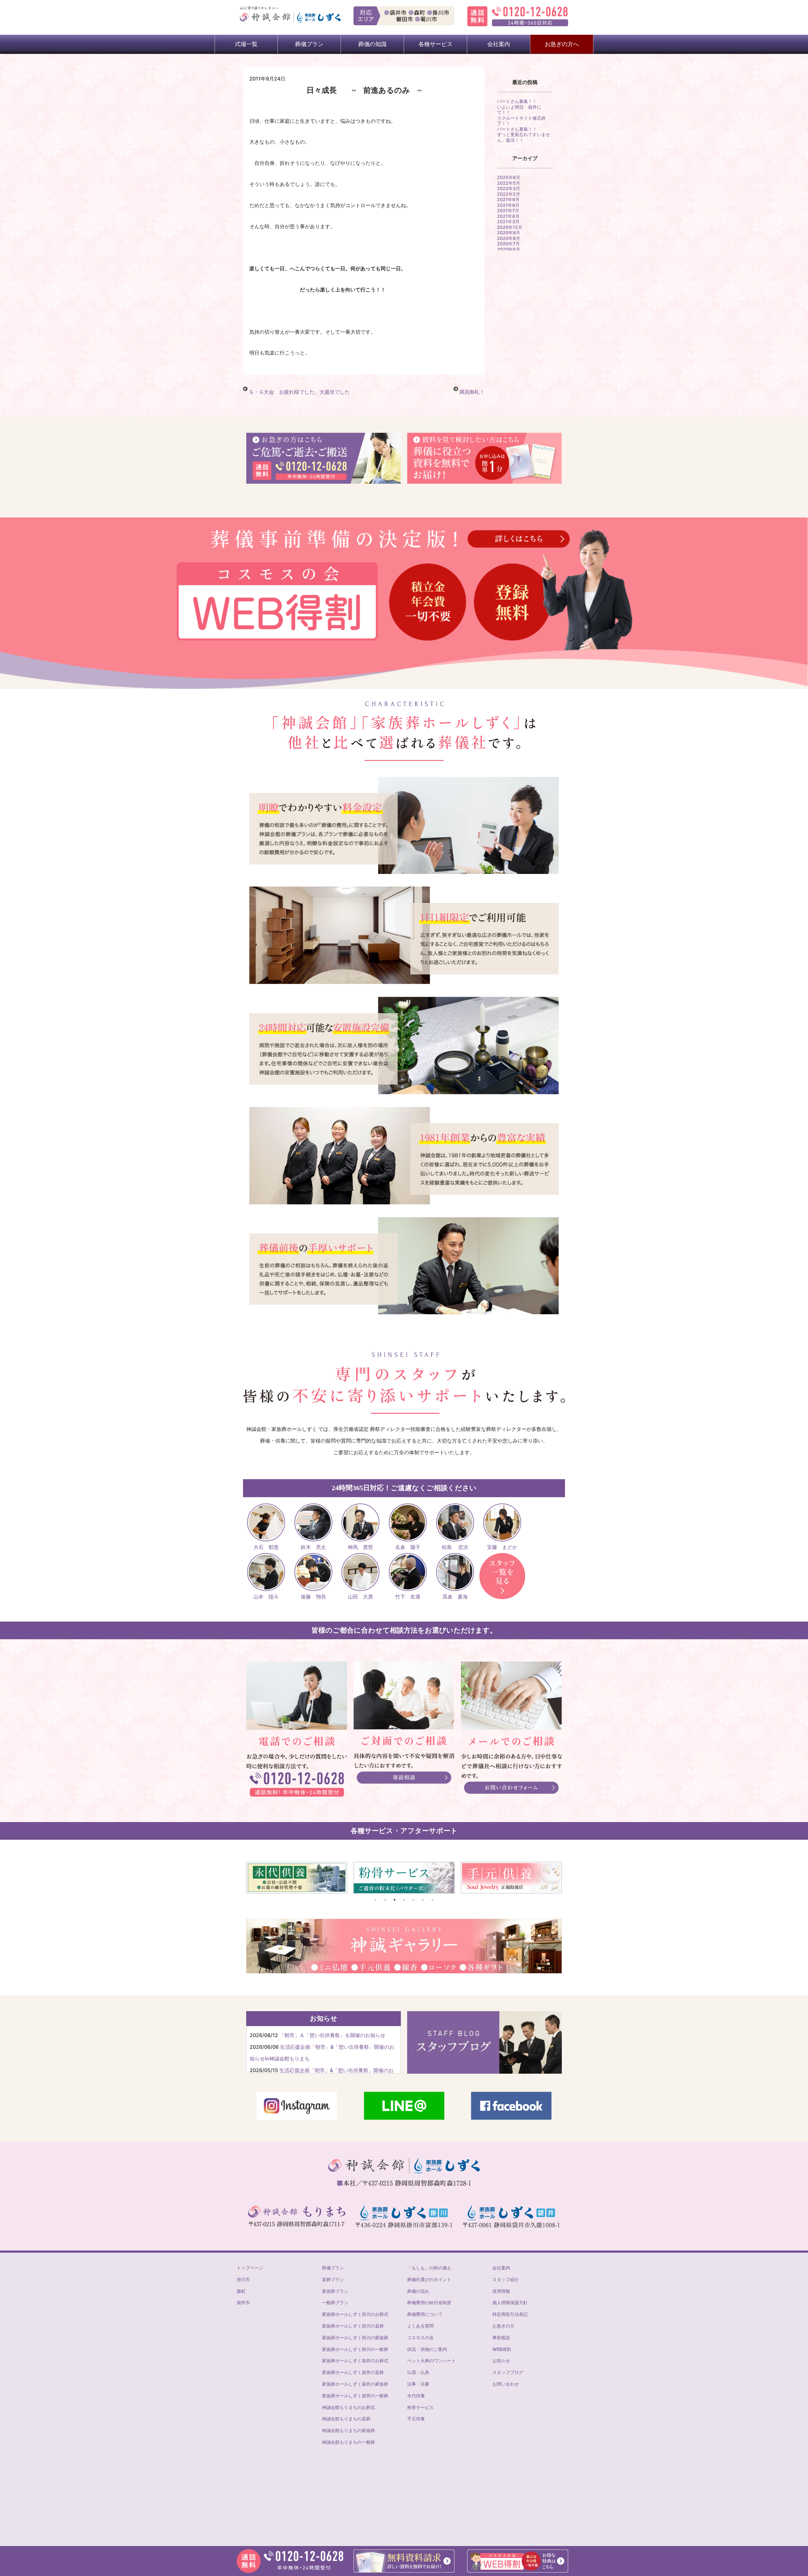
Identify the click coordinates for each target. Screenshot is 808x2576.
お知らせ (501, 2361)
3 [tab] (395, 1900)
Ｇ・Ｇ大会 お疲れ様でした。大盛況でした (299, 392)
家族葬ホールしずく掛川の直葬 (353, 2326)
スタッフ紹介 (506, 2279)
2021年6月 (508, 216)
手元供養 (416, 2419)
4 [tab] (404, 1900)
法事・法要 (418, 2384)
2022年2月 (509, 194)
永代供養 (416, 2396)
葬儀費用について (425, 2314)
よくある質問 (420, 2326)
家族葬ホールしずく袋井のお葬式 (355, 2361)
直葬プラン (333, 2279)
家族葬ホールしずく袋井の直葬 (353, 2372)
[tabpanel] (302, 1878)
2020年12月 (510, 227)
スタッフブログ (508, 2372)
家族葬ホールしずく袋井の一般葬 (355, 2396)
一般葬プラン (335, 2302)
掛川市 (243, 2279)
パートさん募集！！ (517, 101)
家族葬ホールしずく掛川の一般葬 (355, 2349)
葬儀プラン (333, 2268)
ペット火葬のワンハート (431, 2361)
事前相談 (501, 2337)
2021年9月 (508, 199)
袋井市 (243, 2302)
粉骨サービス (420, 2407)
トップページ (250, 2268)
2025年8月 (509, 177)
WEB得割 (502, 2349)
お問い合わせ (506, 2384)
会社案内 (501, 2268)
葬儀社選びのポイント (429, 2279)
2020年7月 (508, 244)
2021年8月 (508, 205)
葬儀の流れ (418, 2291)
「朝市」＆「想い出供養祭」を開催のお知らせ (332, 2035)
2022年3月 (509, 188)
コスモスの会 (420, 2337)
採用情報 (501, 2291)
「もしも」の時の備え (429, 2268)
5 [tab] (413, 1900)
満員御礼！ (472, 392)
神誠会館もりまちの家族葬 (348, 2430)
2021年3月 (508, 221)
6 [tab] (423, 1900)
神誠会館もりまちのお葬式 (348, 2407)
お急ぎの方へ (562, 44)
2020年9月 (509, 233)
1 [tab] (376, 1900)
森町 (241, 2291)
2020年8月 (509, 238)
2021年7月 (508, 210)
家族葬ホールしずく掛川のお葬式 (355, 2314)
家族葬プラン (335, 2291)
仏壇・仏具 (418, 2372)
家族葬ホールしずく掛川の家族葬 (355, 2337)
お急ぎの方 (503, 2326)
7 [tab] (432, 1900)
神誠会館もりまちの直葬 (346, 2419)
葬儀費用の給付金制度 (429, 2302)
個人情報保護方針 (510, 2302)
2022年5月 (509, 183)
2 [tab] (385, 1900)
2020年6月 (509, 249)
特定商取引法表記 (510, 2314)
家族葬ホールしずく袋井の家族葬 (355, 2384)
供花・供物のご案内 (427, 2349)
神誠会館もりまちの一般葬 (348, 2442)
